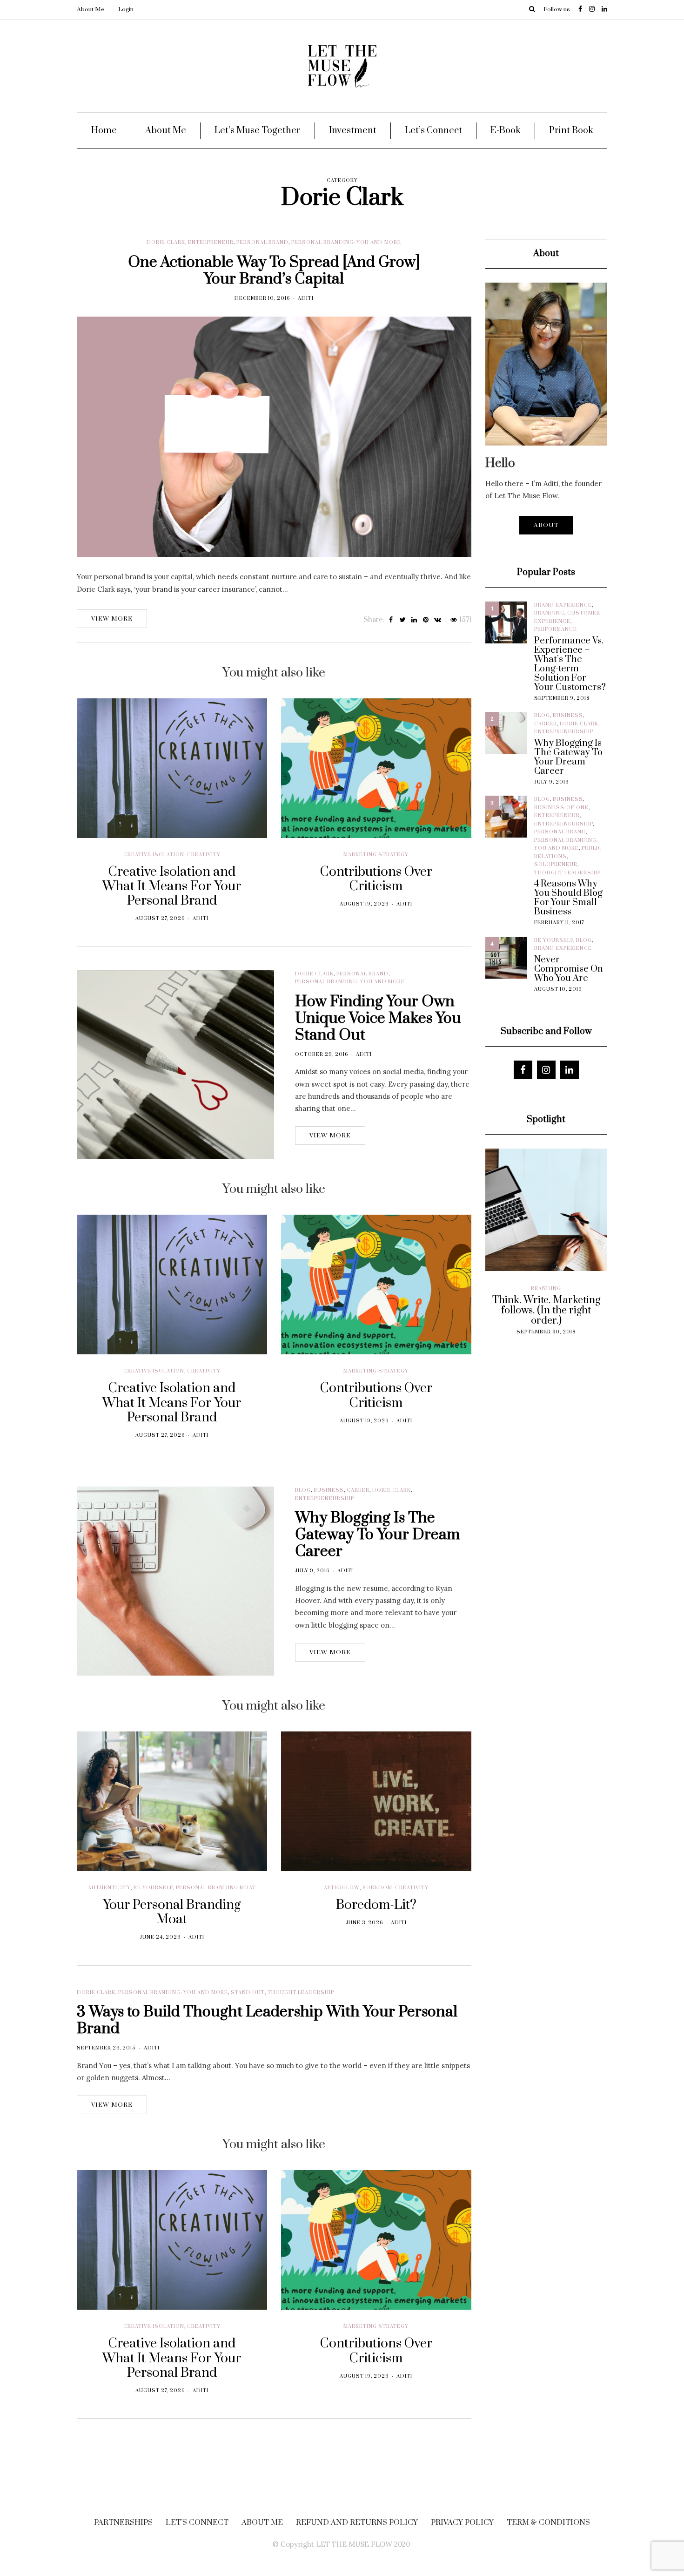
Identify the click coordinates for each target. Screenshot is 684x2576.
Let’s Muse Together (258, 131)
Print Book (571, 131)
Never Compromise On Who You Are (569, 969)
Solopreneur (556, 865)
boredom (377, 1888)
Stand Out (248, 1993)
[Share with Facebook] (391, 620)
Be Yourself (153, 1888)
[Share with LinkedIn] (414, 620)
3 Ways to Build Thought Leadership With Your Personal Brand (267, 2020)
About (546, 525)
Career (358, 1490)
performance (556, 629)
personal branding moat (216, 1888)
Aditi (306, 298)
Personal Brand (262, 243)
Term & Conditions (548, 2522)
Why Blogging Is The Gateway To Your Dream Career (377, 1535)
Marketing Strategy (376, 855)
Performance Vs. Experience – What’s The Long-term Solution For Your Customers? (570, 664)
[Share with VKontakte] (438, 620)
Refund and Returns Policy (357, 2522)
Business (329, 1490)
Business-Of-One (561, 808)
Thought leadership (301, 1993)
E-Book (506, 131)
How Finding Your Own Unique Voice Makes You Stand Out (378, 1018)
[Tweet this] (403, 620)
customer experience (523, 1297)
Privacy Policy (462, 2522)
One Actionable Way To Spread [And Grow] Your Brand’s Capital (274, 271)
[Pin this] (426, 620)
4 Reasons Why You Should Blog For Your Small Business (568, 898)
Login (126, 9)
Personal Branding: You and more (346, 243)
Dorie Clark (166, 243)
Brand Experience (563, 605)
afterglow (342, 1888)
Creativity (204, 855)
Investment (353, 131)
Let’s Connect (433, 131)
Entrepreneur (211, 243)
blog (303, 1490)
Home (104, 131)
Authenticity (109, 1888)
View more (112, 619)
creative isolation (154, 855)
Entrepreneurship (325, 1499)
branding (549, 613)
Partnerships (123, 2522)
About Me (91, 9)
